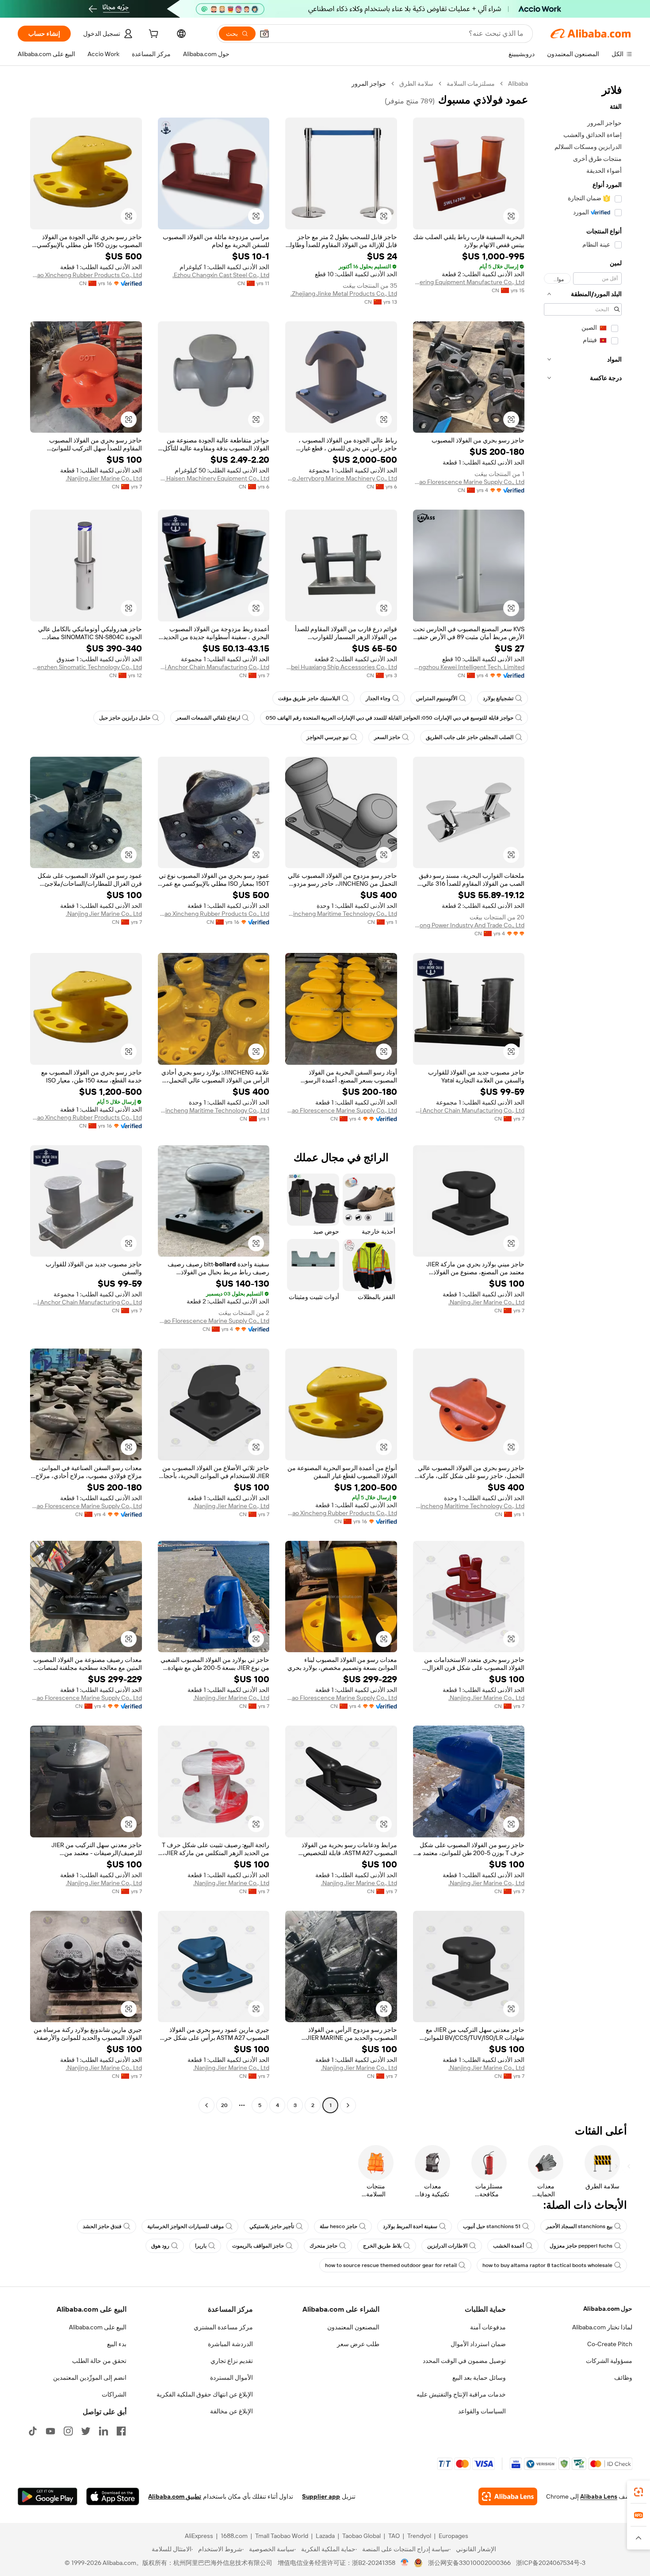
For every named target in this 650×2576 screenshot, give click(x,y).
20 (224, 2105)
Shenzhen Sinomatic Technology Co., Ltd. (86, 667)
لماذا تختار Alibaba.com (602, 2327)
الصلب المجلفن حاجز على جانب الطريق (470, 737)
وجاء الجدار (378, 698)
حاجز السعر (387, 737)
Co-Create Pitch (610, 2344)
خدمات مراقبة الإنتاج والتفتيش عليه (461, 2394)
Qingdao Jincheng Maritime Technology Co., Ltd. (341, 914)
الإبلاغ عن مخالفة (231, 2411)
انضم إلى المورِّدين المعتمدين (90, 2378)
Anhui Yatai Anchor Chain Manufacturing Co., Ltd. (214, 667)
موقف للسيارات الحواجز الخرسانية (185, 2226)
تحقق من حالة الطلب (99, 2361)
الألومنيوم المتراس (437, 698)
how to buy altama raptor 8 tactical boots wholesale (547, 2265)
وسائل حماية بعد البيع (479, 2378)
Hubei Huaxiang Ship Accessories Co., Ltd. (341, 667)
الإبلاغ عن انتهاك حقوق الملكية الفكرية (205, 2394)
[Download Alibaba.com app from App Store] (113, 2496)
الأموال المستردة (231, 2378)
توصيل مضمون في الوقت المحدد (464, 2361)
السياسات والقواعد (482, 2411)
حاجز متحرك (323, 2246)
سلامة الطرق (416, 84)
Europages (453, 2536)
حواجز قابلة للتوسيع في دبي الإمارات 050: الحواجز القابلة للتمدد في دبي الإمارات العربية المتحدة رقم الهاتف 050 (390, 718)
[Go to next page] (206, 2105)
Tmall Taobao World (282, 2536)
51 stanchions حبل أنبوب (492, 2226)
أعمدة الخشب (509, 2246)
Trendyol (419, 2536)
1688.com (234, 2536)
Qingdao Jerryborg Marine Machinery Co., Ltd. (341, 478)
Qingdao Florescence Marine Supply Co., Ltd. (469, 482)
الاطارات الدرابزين (447, 2246)
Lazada (325, 2536)
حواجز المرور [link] (369, 84)
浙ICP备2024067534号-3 (551, 2563)
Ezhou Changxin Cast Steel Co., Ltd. (221, 275)
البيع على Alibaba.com (98, 2327)
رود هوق (160, 2246)
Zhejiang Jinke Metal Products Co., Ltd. (344, 293)
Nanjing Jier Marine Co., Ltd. (104, 478)
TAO (394, 2536)
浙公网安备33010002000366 (469, 2563)
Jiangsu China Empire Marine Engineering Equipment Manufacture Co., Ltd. (469, 282)
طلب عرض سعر (358, 2344)
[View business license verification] (405, 2563)
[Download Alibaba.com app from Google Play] (48, 2496)
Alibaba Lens (599, 2496)
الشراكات (114, 2394)
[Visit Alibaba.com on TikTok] (33, 2431)
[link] (639, 2492)
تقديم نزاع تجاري (232, 2361)
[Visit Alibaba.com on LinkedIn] (103, 2431)
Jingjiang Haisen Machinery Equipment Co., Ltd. (214, 478)
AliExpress (199, 2536)
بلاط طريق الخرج (382, 2246)
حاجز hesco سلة (338, 2226)
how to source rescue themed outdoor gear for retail (391, 2265)
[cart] (153, 35)
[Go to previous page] (348, 2105)
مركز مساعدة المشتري (223, 2327)
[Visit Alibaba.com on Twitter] (86, 2431)
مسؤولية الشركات (609, 2361)
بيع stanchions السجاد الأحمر (579, 2226)
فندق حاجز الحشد (102, 2226)
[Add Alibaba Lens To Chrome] (508, 2496)
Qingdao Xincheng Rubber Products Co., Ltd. (86, 275)
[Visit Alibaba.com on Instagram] (68, 2431)
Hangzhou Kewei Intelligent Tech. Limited (469, 667)
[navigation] (583, 1096)
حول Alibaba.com (608, 2309)
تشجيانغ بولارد (498, 698)
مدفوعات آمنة (488, 2327)
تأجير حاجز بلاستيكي (272, 2226)
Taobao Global (361, 2536)
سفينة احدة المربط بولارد (410, 2226)
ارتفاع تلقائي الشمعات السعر (208, 718)
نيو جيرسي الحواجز (327, 737)
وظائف (623, 2378)
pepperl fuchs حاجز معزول (581, 2246)
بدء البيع (117, 2344)
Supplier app (321, 2496)
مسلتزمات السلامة (471, 84)
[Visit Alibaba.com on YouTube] (50, 2431)
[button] (264, 34)
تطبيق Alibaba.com (175, 2496)
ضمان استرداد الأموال (478, 2344)
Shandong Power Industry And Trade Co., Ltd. (469, 925)
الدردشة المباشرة (230, 2344)
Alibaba (518, 84)
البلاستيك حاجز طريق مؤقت (309, 698)
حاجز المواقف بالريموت (258, 2246)
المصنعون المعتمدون (353, 2327)
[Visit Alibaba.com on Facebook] (121, 2431)
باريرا (201, 2246)
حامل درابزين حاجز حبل (125, 718)
